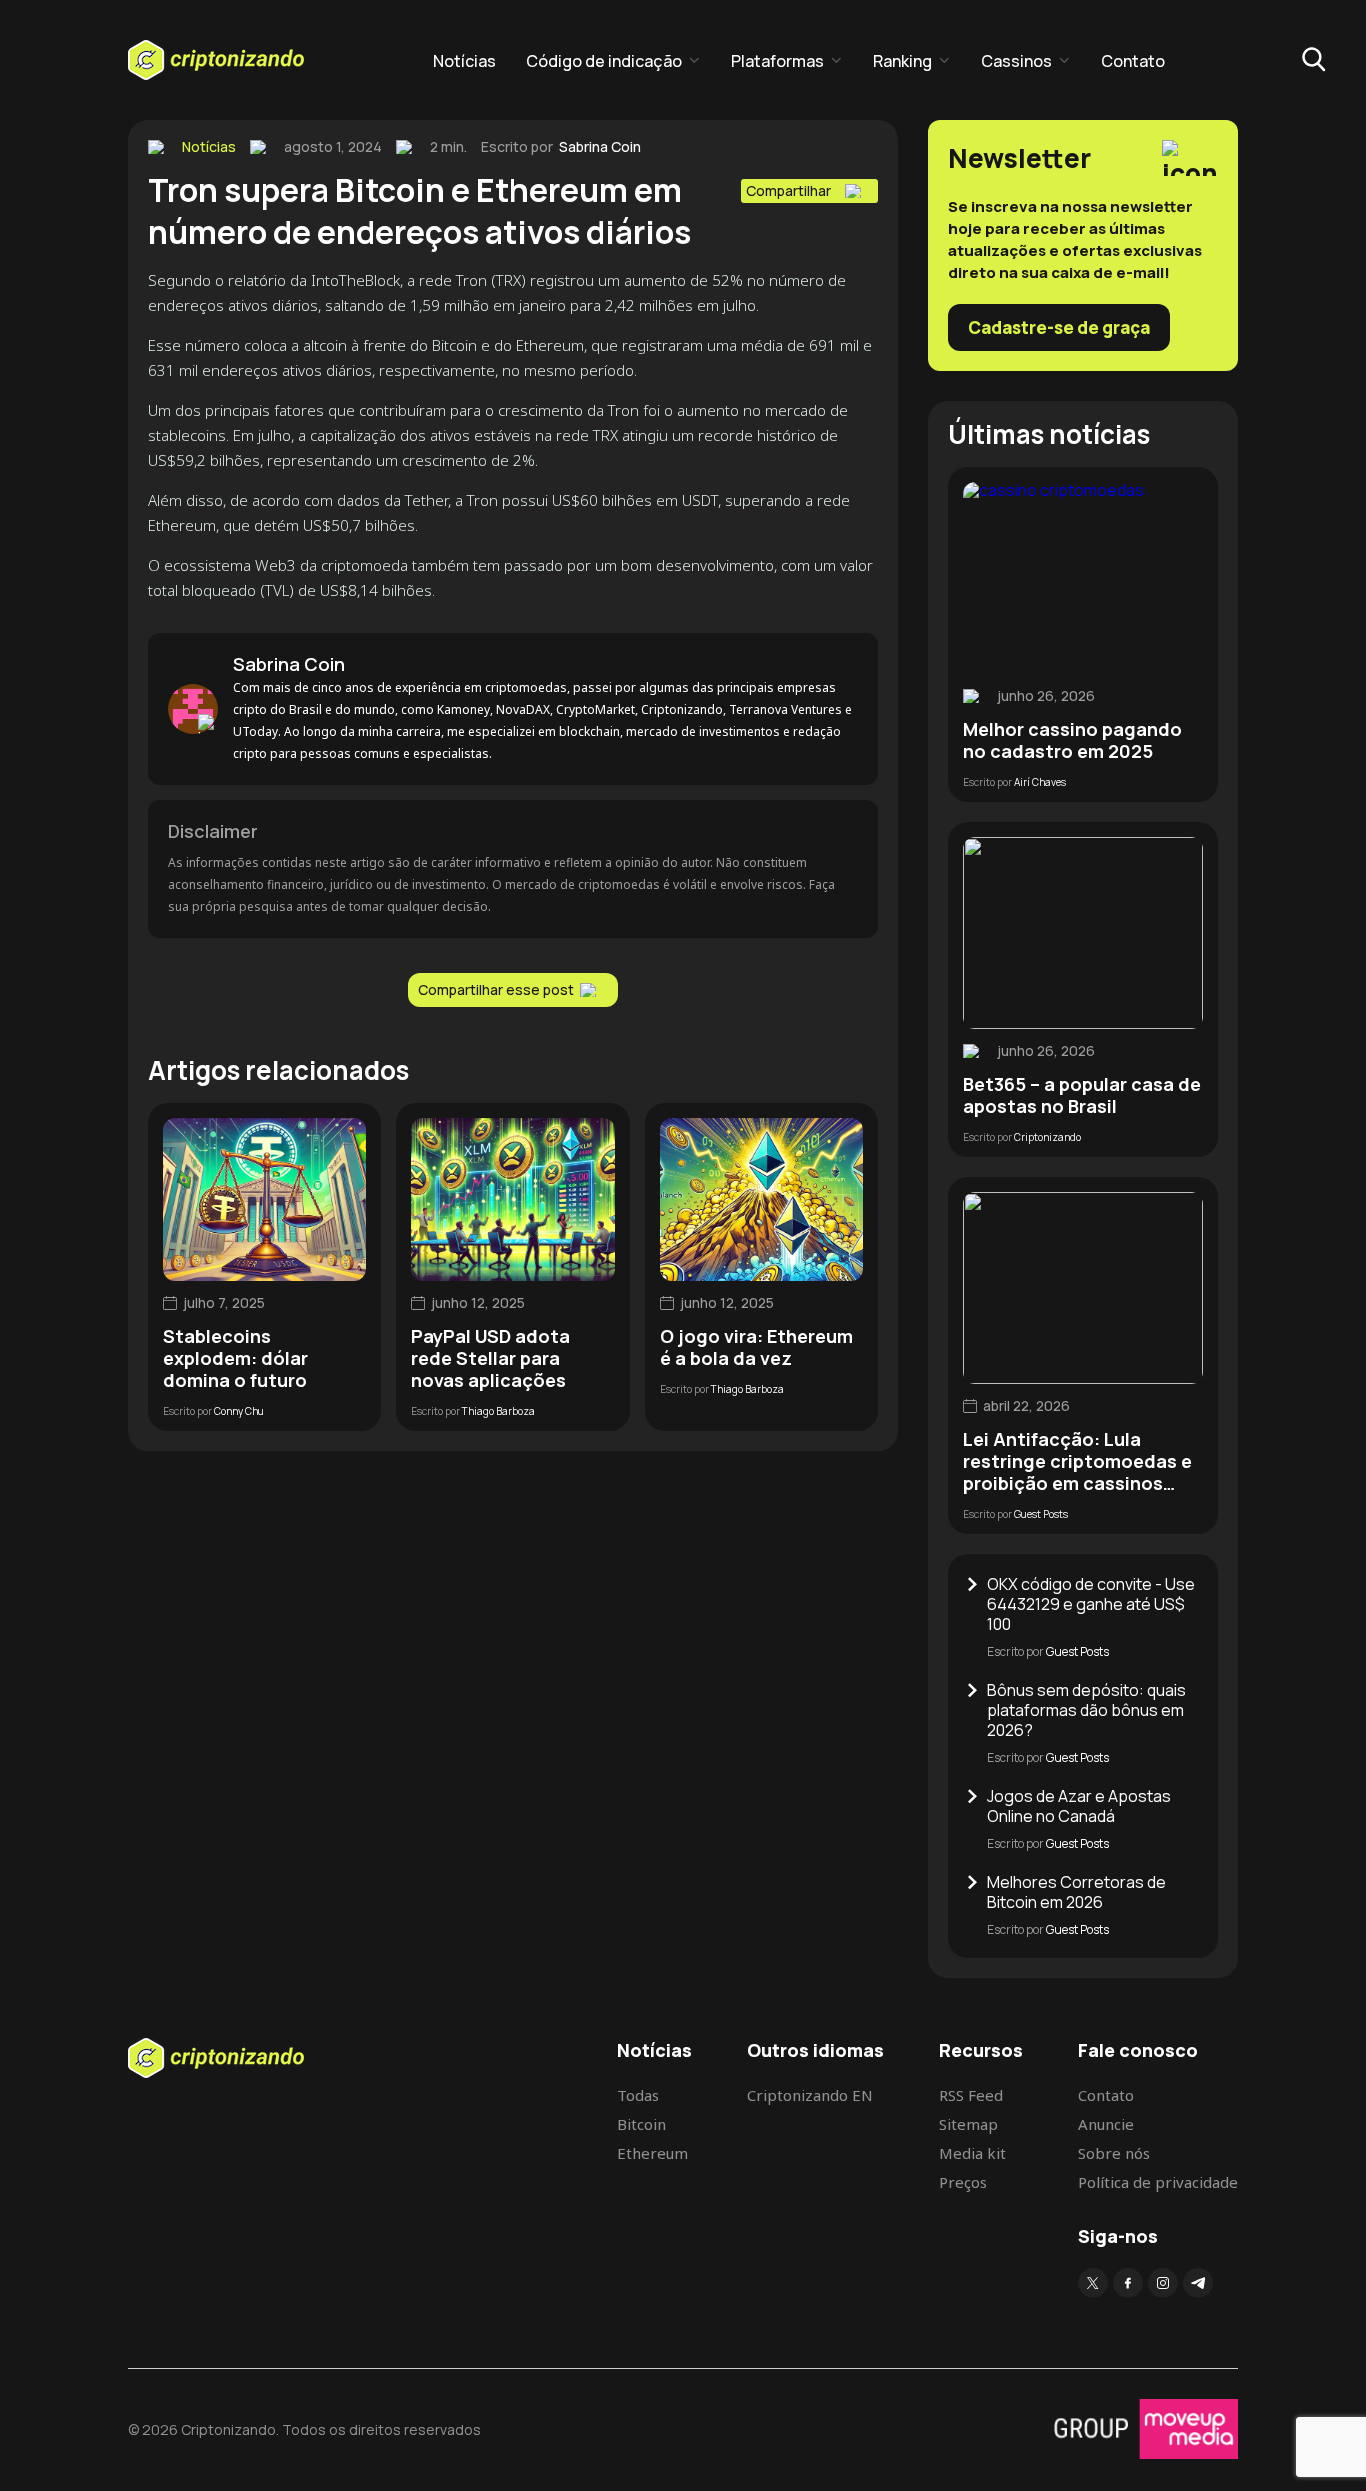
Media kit (972, 2153)
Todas (638, 2095)
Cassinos (1016, 61)
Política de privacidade (1158, 2182)
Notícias (464, 61)
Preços (963, 2182)
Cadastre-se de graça (1059, 327)
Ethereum (652, 2153)
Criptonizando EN (810, 2095)
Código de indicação (604, 61)
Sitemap (968, 2124)
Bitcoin (641, 2124)
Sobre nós (1114, 2153)
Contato (1133, 61)
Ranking (902, 61)
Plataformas (777, 61)
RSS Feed (971, 2095)
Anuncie (1106, 2124)
